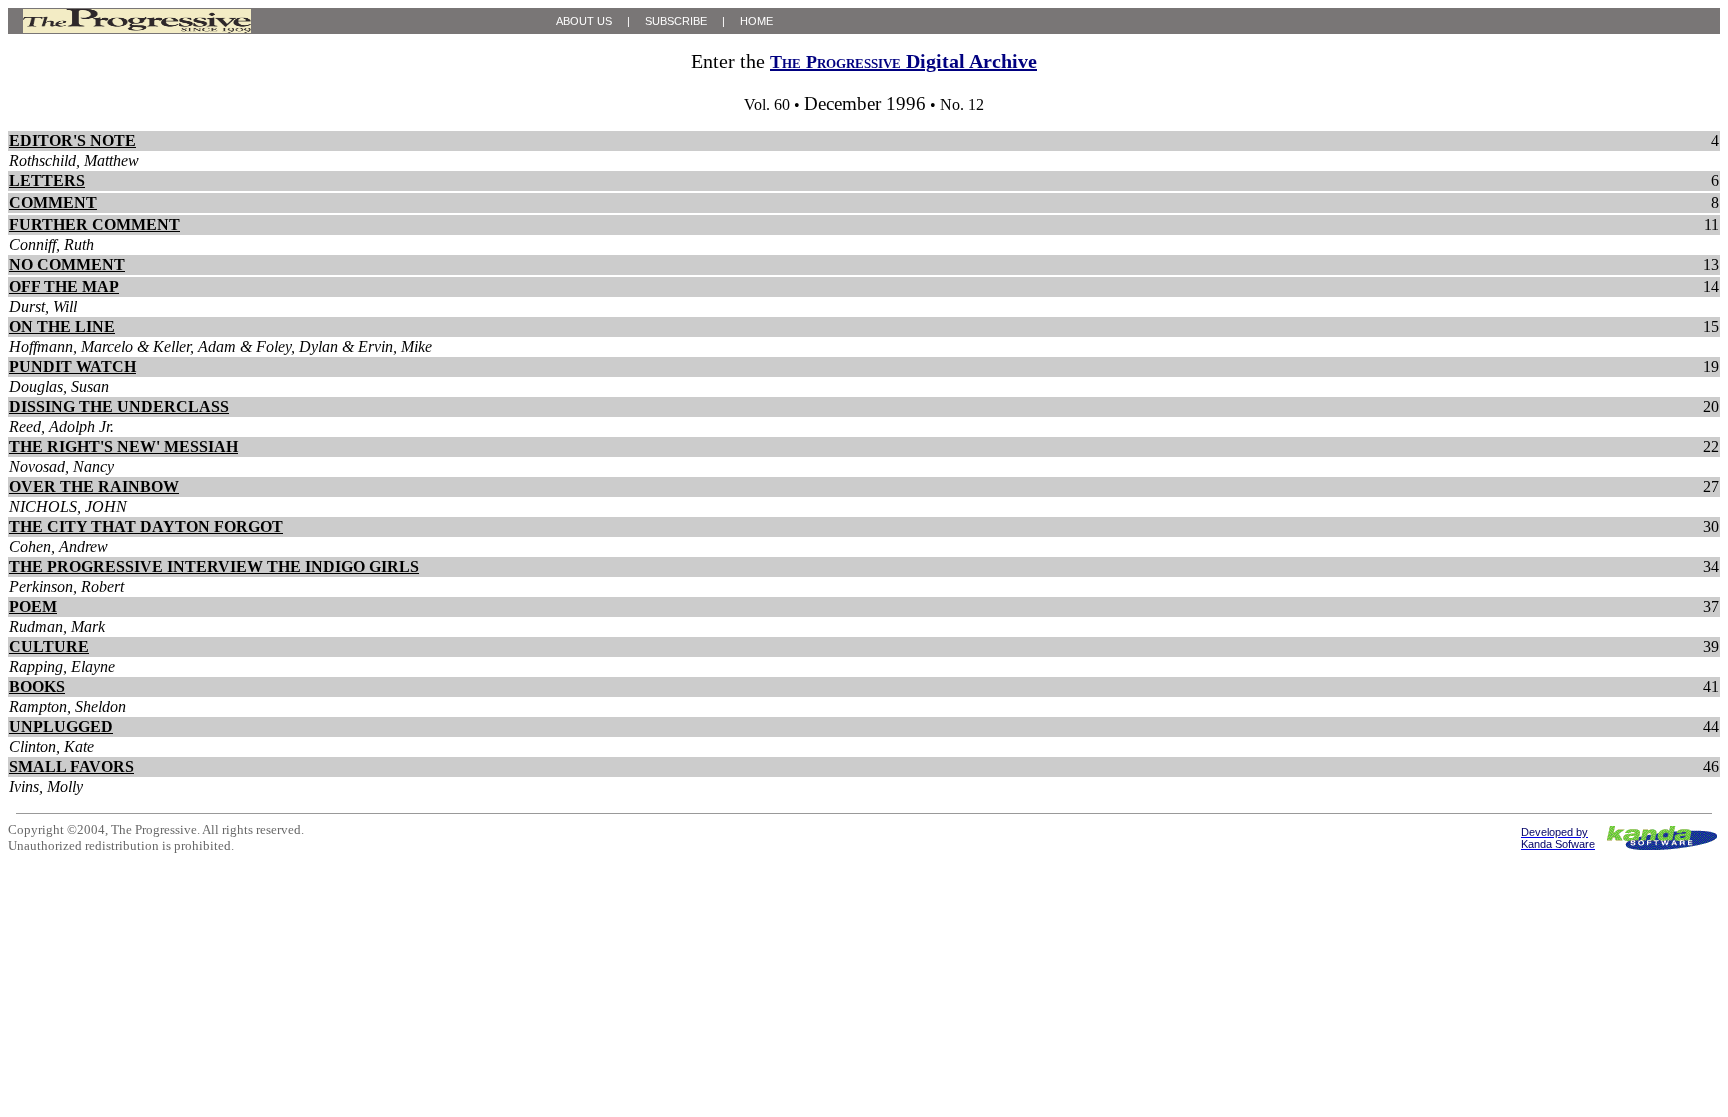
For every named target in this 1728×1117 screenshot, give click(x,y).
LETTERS (47, 180)
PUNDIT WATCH (72, 366)
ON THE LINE (62, 326)
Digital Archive (903, 61)
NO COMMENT (67, 264)
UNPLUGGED (61, 726)
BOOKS (37, 686)
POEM (33, 606)
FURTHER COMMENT (94, 224)
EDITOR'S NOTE (72, 140)
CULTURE (49, 646)
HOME (756, 21)
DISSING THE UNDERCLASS (119, 406)
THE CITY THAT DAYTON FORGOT (146, 526)
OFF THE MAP (64, 286)
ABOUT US (584, 21)
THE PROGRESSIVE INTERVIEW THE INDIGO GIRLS (214, 566)
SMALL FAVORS (71, 766)
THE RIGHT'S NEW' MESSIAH (123, 446)
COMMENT (53, 202)
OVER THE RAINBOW (94, 486)
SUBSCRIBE (676, 21)
